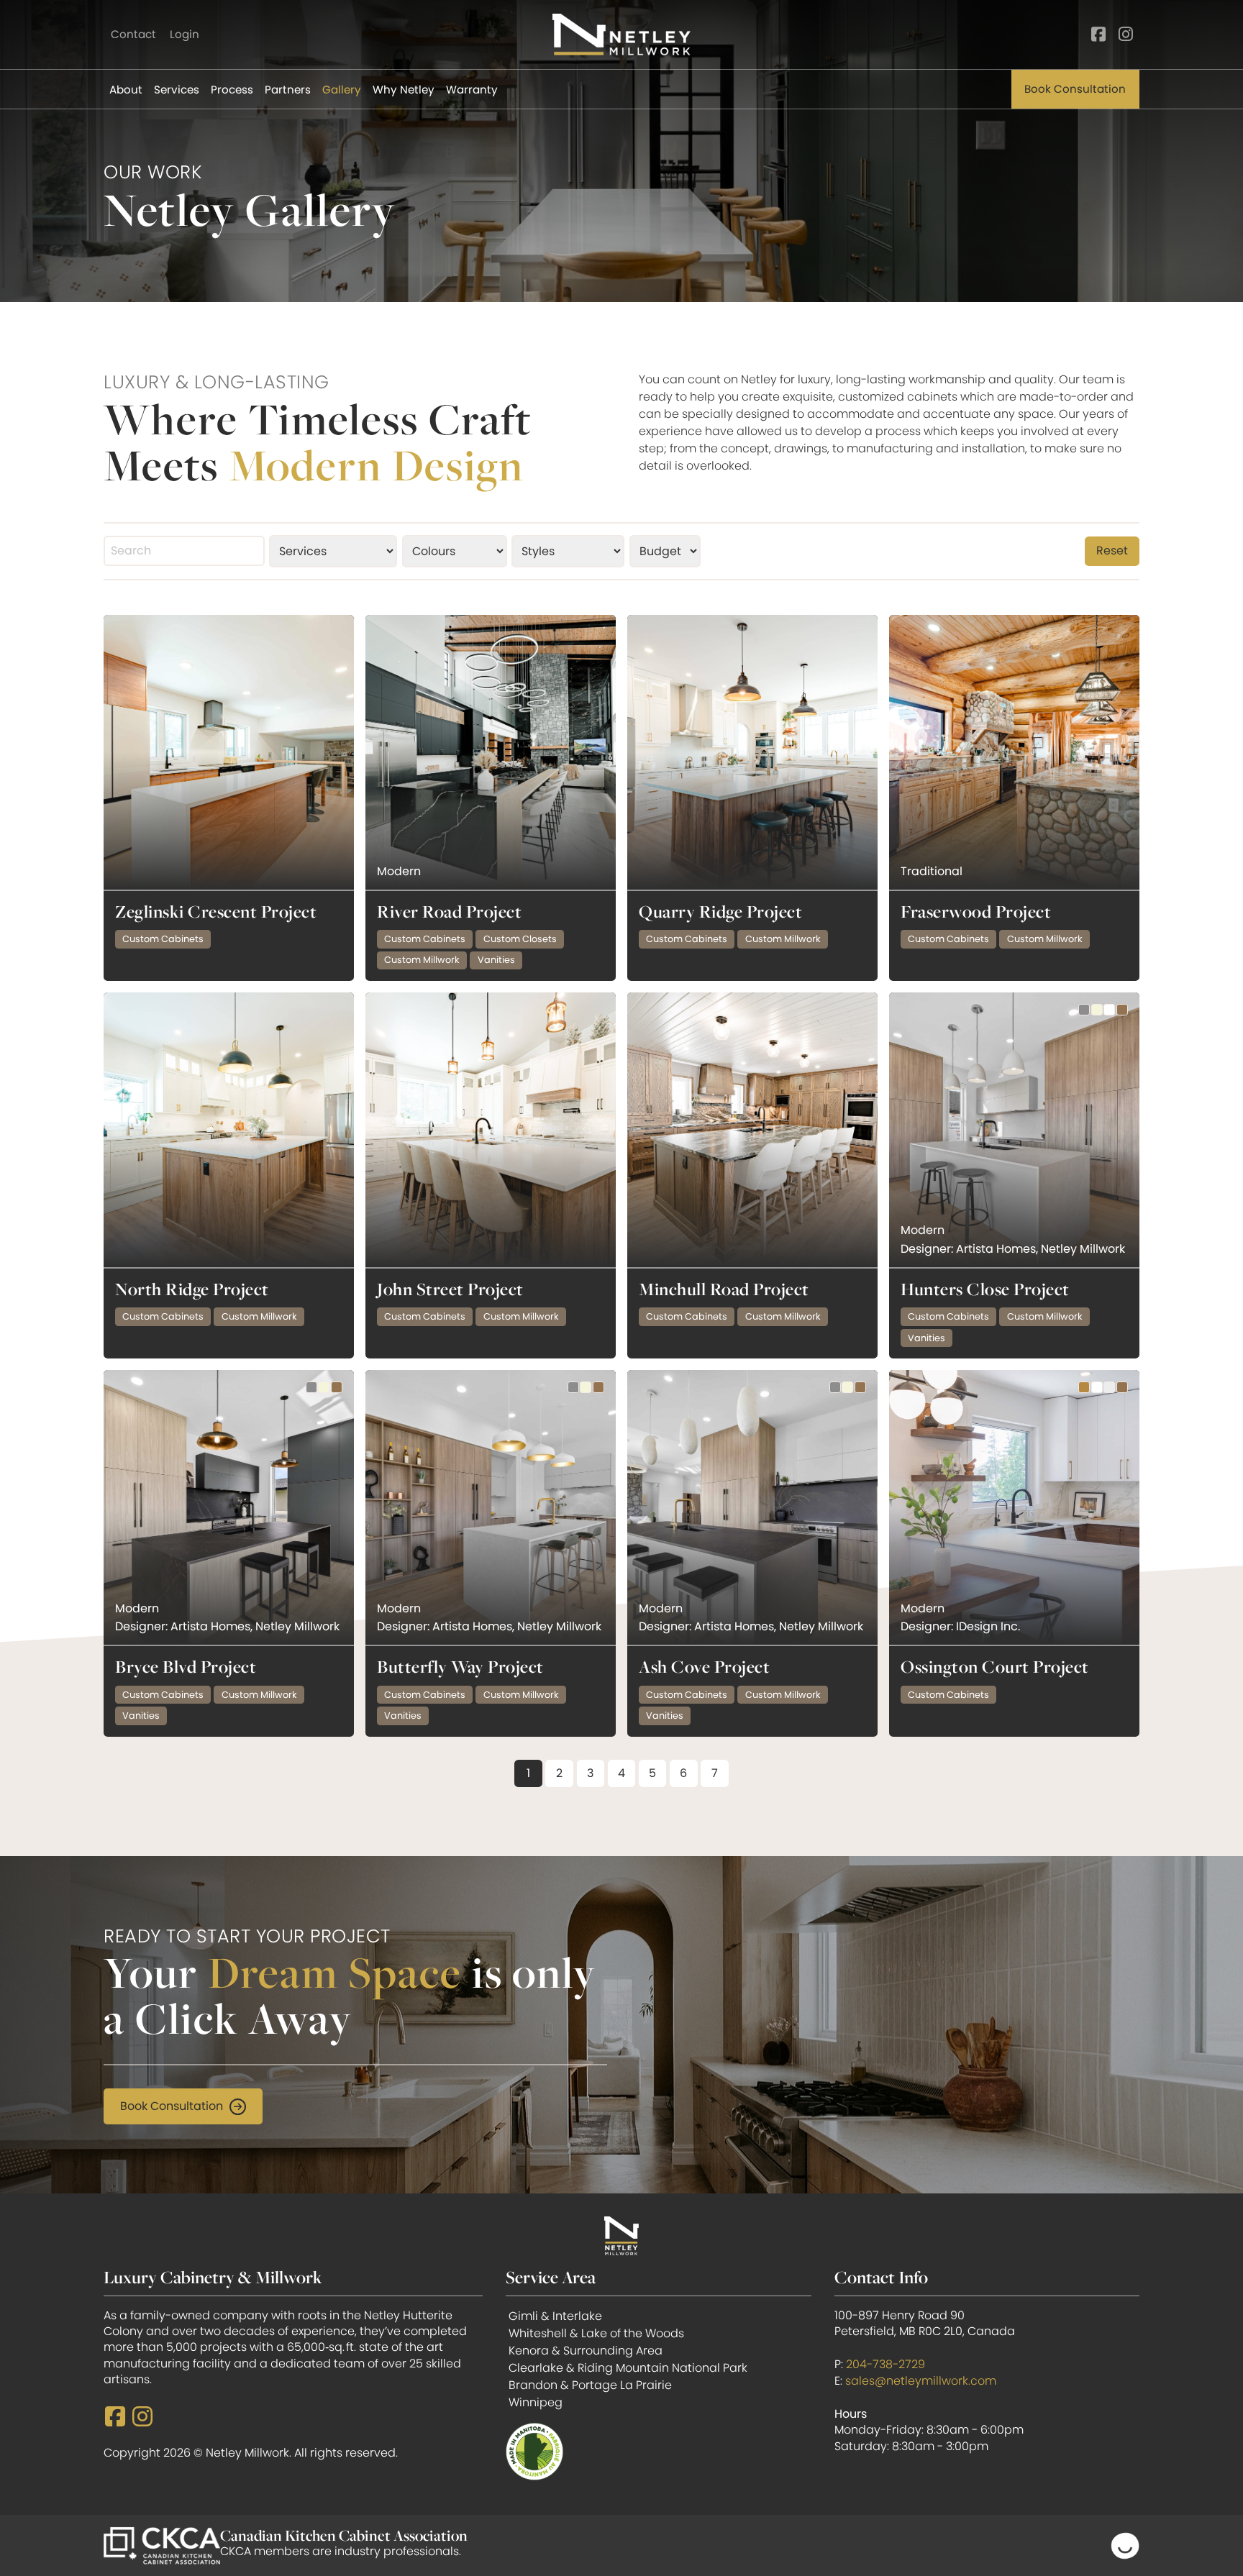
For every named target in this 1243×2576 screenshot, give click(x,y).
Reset (1112, 551)
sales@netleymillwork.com (921, 2381)
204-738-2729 (885, 2364)
